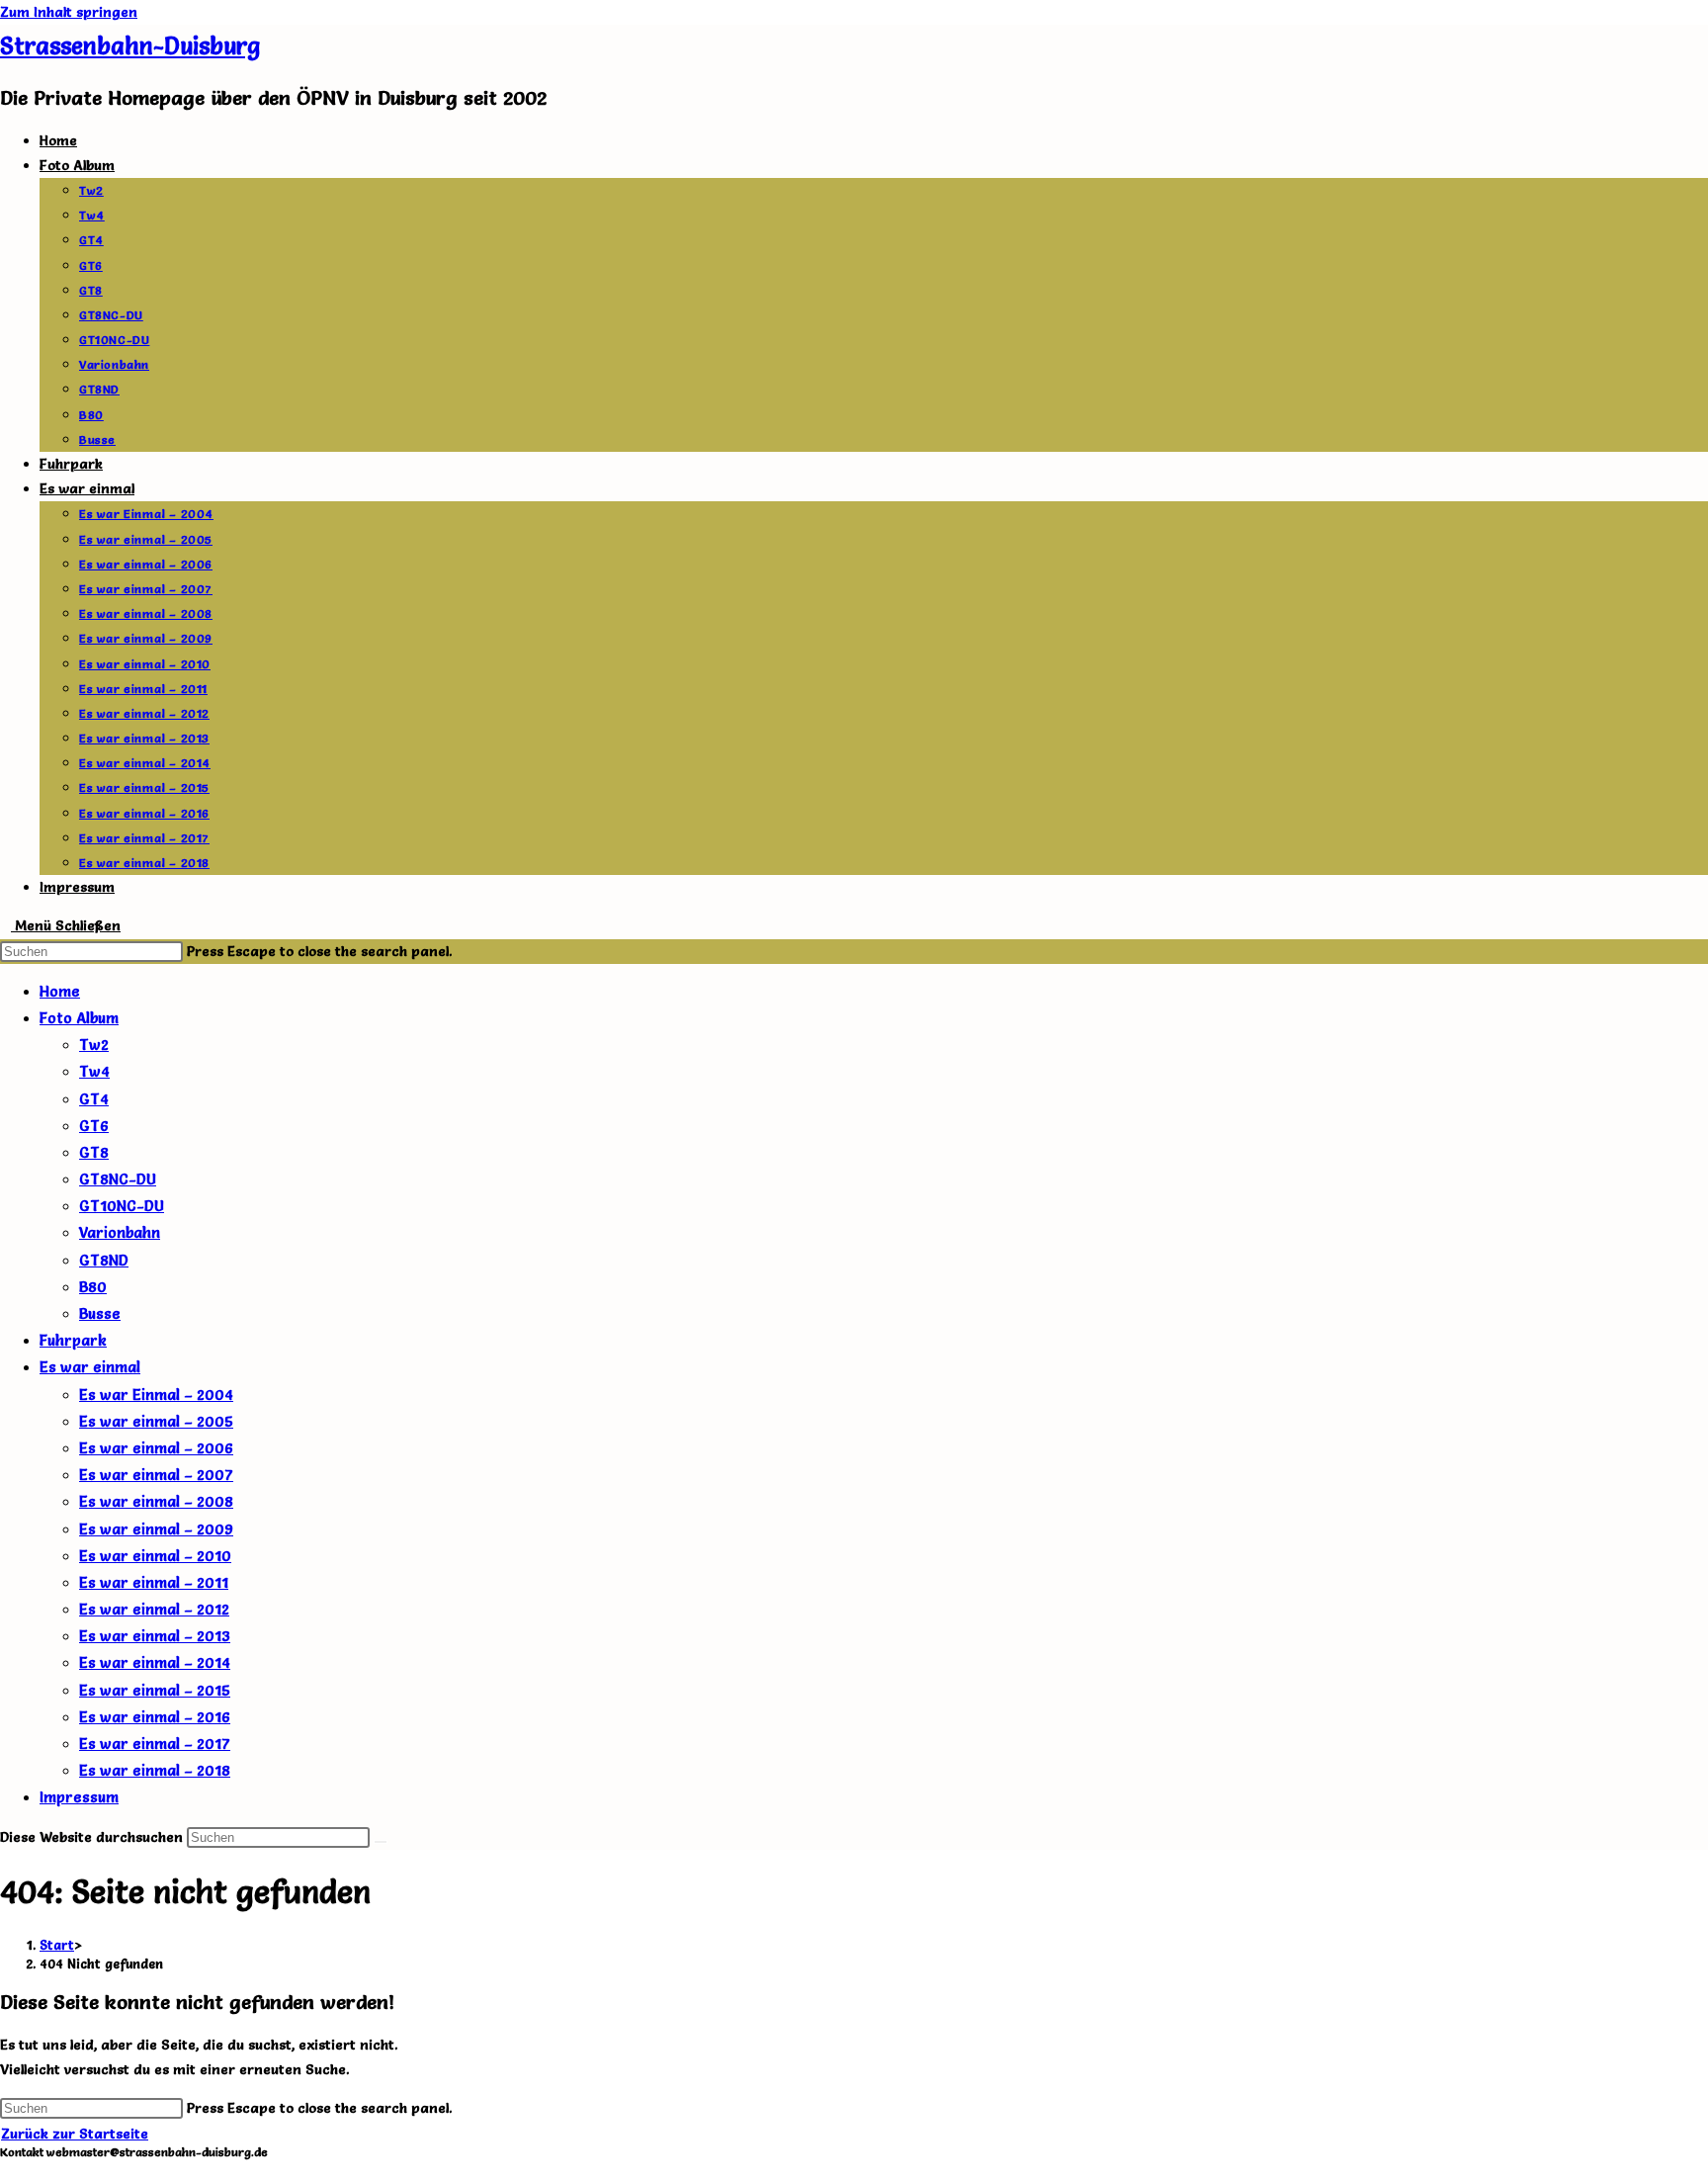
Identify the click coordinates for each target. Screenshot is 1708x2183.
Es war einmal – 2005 (156, 1421)
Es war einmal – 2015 (155, 1690)
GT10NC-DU (122, 1206)
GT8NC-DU (118, 1179)
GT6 (94, 1126)
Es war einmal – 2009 (156, 1529)
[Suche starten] (381, 1842)
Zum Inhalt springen (69, 12)
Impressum (79, 1797)
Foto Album (79, 1018)
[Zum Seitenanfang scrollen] (5, 2170)
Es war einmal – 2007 (156, 1475)
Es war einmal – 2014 (155, 1662)
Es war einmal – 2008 (156, 1501)
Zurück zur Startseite (75, 2134)
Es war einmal (90, 1367)
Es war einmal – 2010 (155, 1556)
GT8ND (104, 1260)
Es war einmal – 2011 (154, 1582)
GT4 (94, 1099)
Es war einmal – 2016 (155, 1717)
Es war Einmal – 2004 (156, 1395)
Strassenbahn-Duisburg (130, 46)
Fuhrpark (73, 1340)
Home (60, 991)
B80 (93, 1287)
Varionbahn (120, 1232)
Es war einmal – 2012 (154, 1609)
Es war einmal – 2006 (156, 1448)
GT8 (94, 1152)
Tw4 (94, 1071)
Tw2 (94, 1045)
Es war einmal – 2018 (155, 1770)
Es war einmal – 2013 (155, 1636)
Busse (100, 1313)
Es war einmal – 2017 (155, 1744)
